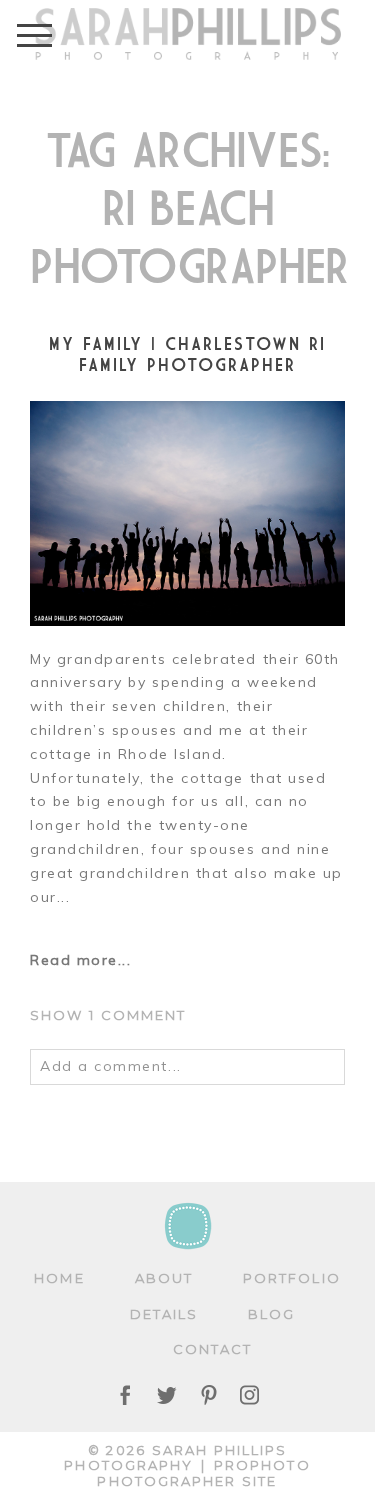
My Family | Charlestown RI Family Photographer (187, 354)
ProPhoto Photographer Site (203, 1473)
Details (164, 1314)
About (164, 1278)
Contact (213, 1349)
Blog (271, 1314)
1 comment (108, 1015)
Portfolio (292, 1278)
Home (59, 1278)
